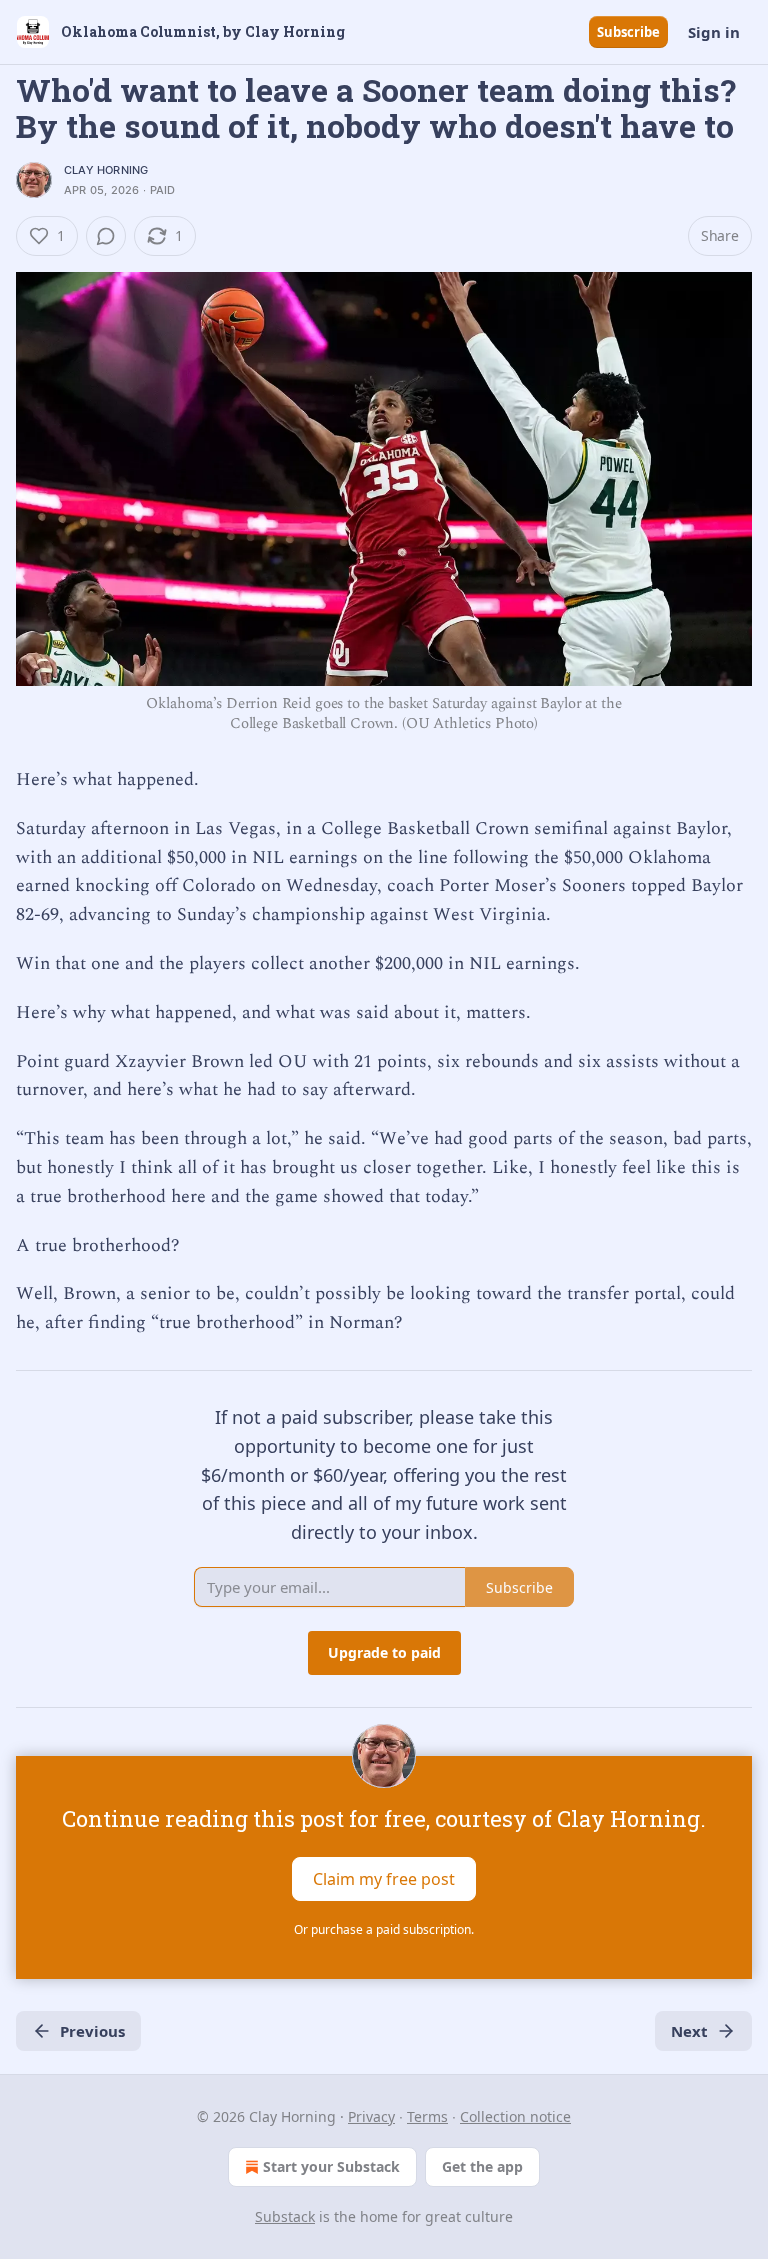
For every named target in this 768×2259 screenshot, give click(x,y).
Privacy (371, 2116)
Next (689, 2031)
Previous (92, 2031)
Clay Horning (106, 170)
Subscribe (628, 32)
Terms (427, 2116)
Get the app (482, 2166)
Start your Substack (331, 2166)
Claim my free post (384, 1879)
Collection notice (515, 2116)
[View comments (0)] (106, 236)
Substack (285, 2216)
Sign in (714, 32)
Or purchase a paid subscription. (384, 1929)
